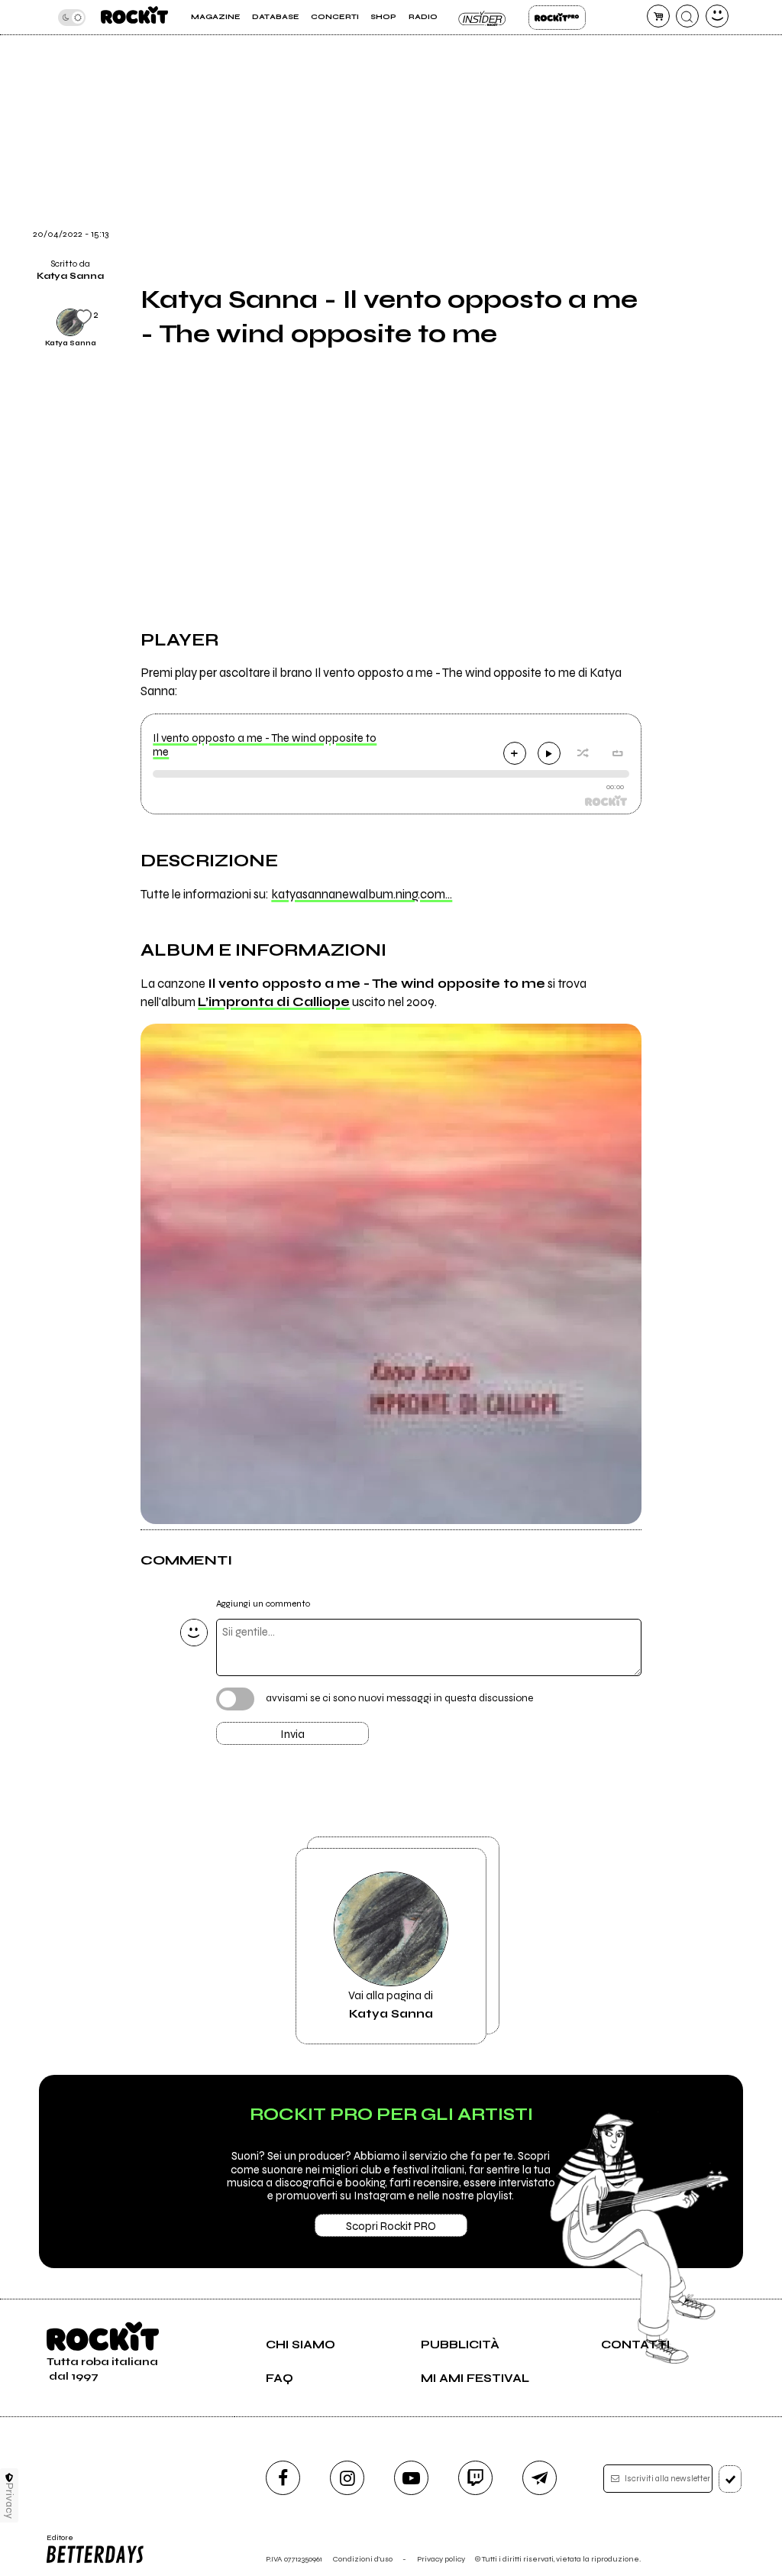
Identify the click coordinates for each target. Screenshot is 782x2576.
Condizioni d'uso (363, 2559)
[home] (134, 17)
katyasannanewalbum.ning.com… (362, 895)
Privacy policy (441, 2559)
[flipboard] (671, 65)
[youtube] (411, 2478)
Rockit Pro (557, 18)
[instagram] (347, 2478)
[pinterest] (671, 221)
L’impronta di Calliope (274, 1002)
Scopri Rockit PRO (391, 2226)
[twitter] (671, 104)
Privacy (10, 2501)
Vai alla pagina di (391, 2005)
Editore (56, 2542)
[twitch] (475, 2478)
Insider (483, 18)
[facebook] (671, 143)
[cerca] (687, 16)
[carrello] (658, 16)
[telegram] (540, 2478)
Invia (292, 1734)
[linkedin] (671, 182)
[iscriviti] (730, 2479)
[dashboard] (717, 16)
